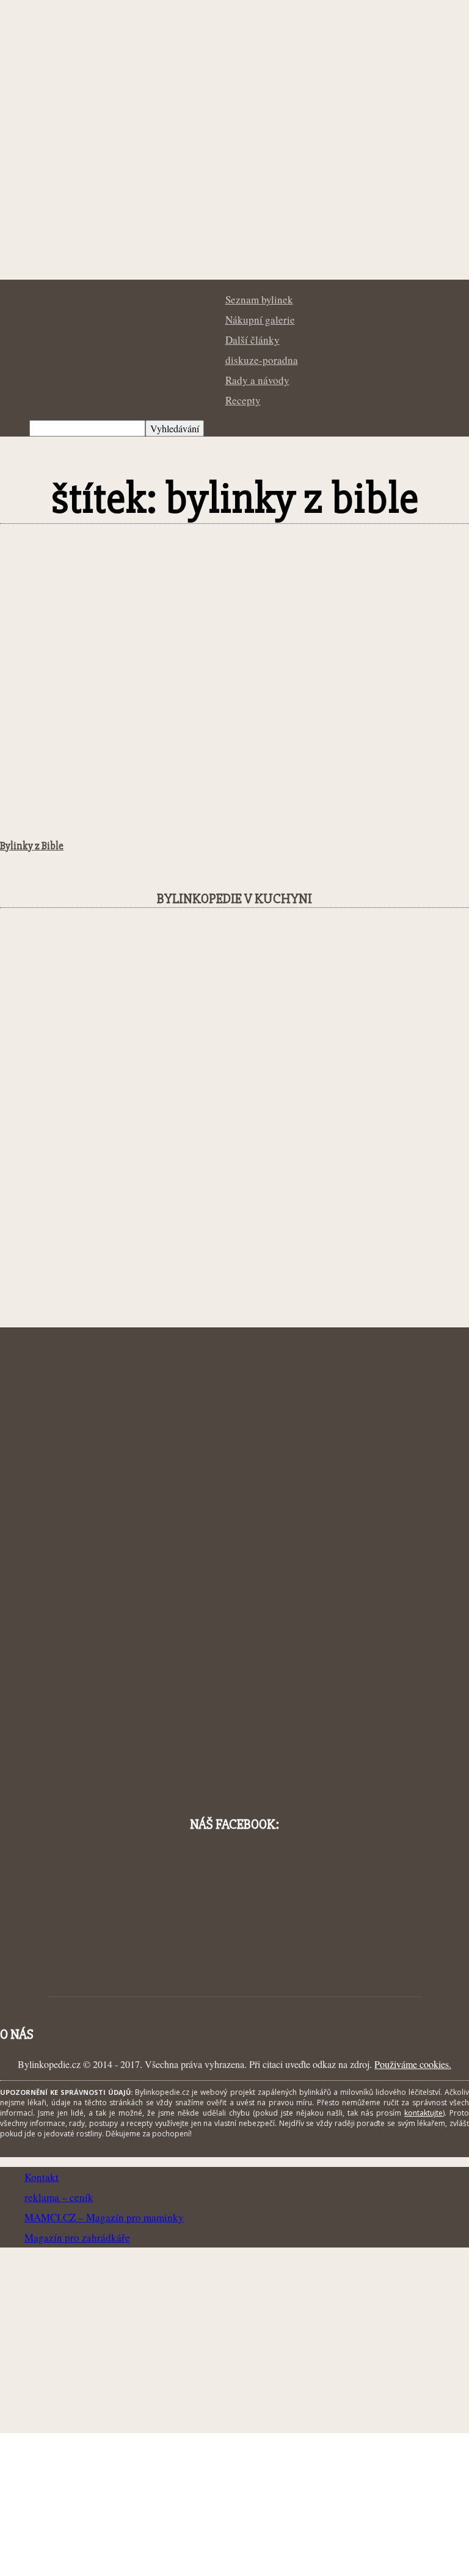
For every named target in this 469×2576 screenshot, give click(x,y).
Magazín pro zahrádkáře (77, 2237)
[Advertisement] (234, 638)
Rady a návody (257, 380)
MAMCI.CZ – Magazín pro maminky (104, 2217)
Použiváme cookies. (413, 2064)
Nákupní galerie (260, 320)
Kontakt (42, 2177)
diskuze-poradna (262, 360)
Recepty (243, 400)
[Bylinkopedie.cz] (234, 226)
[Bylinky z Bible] (99, 822)
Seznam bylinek (259, 299)
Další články (253, 340)
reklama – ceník (59, 2197)
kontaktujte (424, 2113)
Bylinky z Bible (32, 846)
